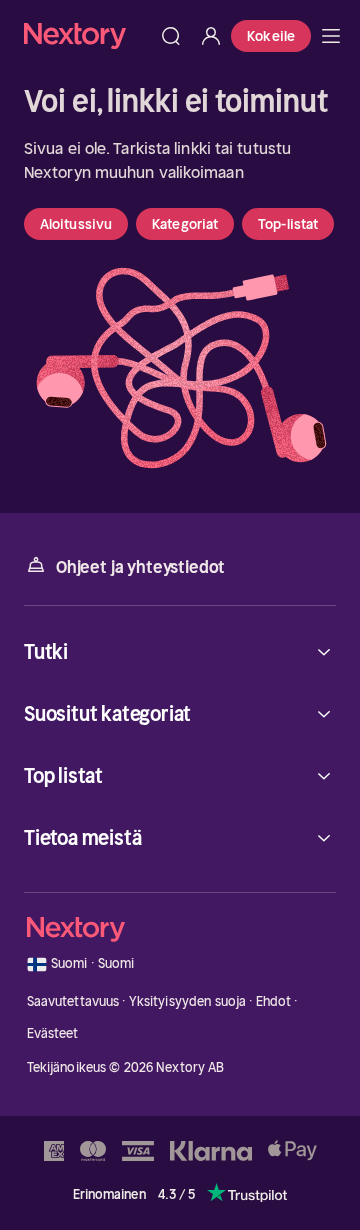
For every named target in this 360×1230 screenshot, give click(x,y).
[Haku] (171, 36)
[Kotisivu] (87, 35)
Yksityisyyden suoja (187, 1001)
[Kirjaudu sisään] (211, 36)
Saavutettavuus (73, 1001)
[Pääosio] (331, 36)
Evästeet (53, 1033)
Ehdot (274, 1001)
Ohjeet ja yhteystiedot (140, 567)
